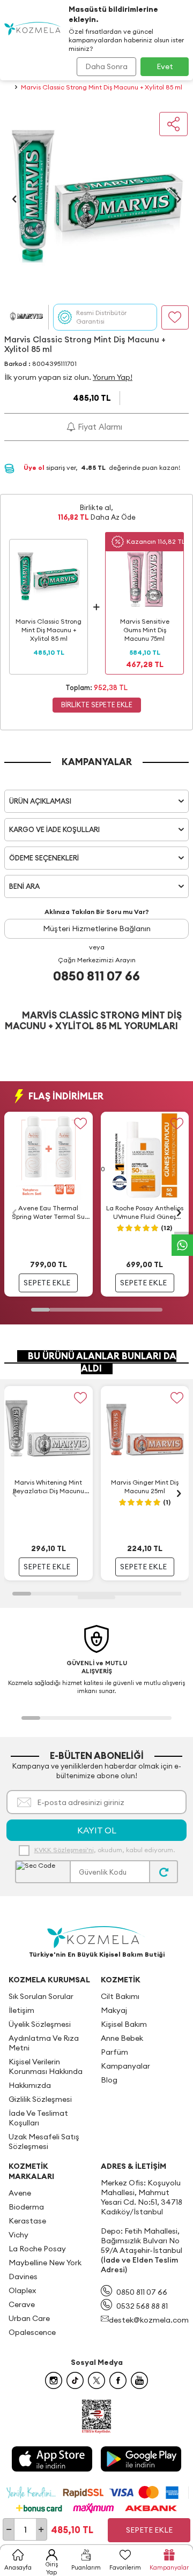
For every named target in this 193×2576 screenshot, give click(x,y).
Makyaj (114, 2010)
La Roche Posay (37, 2249)
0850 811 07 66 (96, 976)
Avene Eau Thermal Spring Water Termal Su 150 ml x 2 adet (48, 1212)
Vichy (18, 2235)
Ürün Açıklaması (40, 801)
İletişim (21, 2010)
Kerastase (27, 2221)
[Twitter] (96, 2380)
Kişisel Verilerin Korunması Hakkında (46, 2066)
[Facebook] (118, 2380)
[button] (14, 199)
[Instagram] (54, 2380)
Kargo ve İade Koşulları (54, 829)
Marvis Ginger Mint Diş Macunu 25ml (145, 1487)
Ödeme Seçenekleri (44, 858)
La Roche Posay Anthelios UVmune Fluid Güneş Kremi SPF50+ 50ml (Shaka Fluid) (145, 1212)
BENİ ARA (24, 886)
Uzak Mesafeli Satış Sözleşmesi (44, 2141)
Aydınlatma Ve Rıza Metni (44, 2043)
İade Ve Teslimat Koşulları (38, 2118)
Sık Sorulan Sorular (41, 1996)
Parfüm (114, 2052)
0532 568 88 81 (142, 2306)
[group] (96, 199)
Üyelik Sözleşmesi (40, 2024)
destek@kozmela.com (149, 2320)
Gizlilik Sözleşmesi (40, 2099)
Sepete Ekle (149, 2530)
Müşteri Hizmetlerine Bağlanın (97, 928)
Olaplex (22, 2290)
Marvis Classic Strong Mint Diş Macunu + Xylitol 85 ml (102, 87)
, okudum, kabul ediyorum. (105, 1850)
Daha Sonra (106, 66)
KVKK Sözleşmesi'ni (64, 1850)
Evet (165, 66)
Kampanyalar (125, 2066)
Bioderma (26, 2207)
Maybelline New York (45, 2263)
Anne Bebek (122, 2038)
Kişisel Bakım (124, 2024)
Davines (23, 2277)
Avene (20, 2193)
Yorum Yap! (113, 377)
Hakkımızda (30, 2085)
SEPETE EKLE (47, 1283)
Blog (109, 2080)
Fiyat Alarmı (99, 427)
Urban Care (29, 2318)
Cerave (22, 2304)
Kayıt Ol (97, 1830)
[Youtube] (139, 2380)
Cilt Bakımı (120, 1996)
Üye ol (35, 467)
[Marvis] (26, 317)
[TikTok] (75, 2380)
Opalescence (32, 2332)
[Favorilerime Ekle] (81, 1124)
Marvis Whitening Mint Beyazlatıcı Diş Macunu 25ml (49, 1487)
